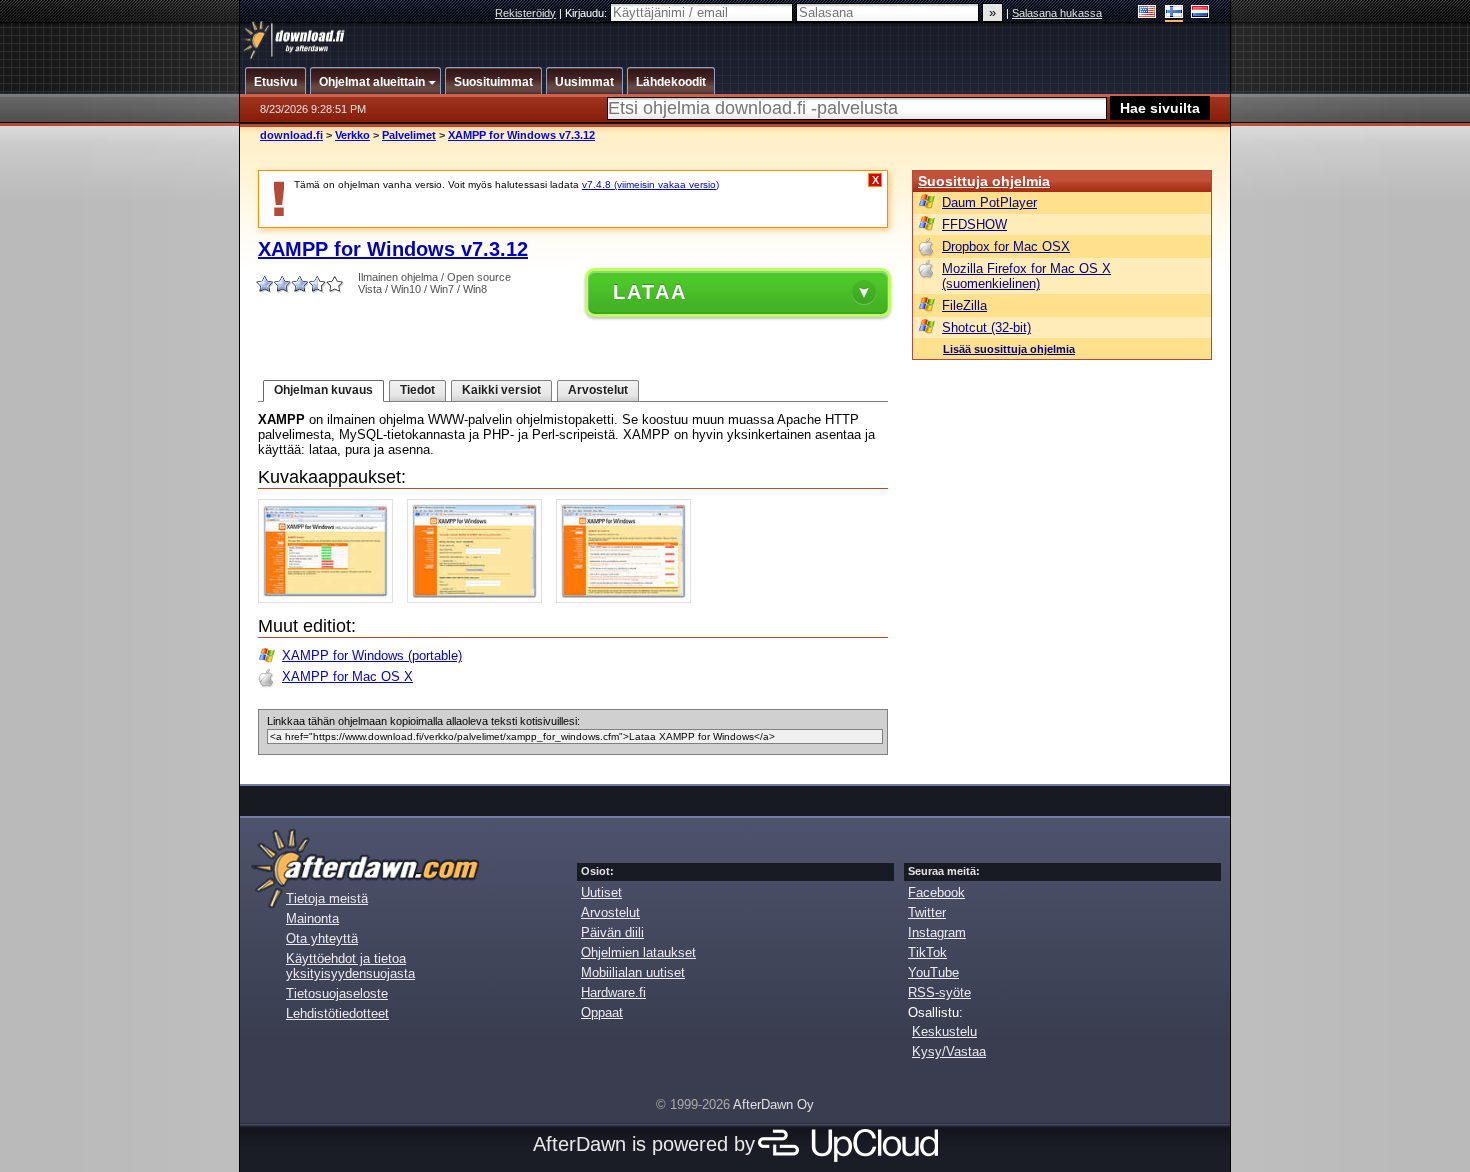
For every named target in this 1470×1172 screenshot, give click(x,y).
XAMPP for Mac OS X (347, 676)
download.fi (291, 135)
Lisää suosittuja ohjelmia (1009, 349)
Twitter (927, 912)
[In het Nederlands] (1200, 13)
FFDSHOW (974, 224)
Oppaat (602, 1012)
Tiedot (417, 390)
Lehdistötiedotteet (337, 1013)
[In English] (1147, 13)
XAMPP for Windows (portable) (372, 655)
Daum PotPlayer (989, 202)
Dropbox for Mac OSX (1006, 246)
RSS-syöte (939, 992)
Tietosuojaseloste (337, 993)
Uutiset (601, 892)
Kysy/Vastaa (949, 1051)
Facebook (936, 892)
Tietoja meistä (327, 898)
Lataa (650, 292)
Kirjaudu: (587, 13)
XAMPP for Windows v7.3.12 (521, 135)
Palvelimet (409, 135)
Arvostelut (598, 390)
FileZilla (964, 305)
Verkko (352, 135)
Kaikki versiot (501, 390)
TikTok (927, 952)
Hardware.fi (613, 992)
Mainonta (312, 918)
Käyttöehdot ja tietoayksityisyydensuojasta (350, 966)
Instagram (937, 932)
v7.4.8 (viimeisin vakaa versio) (650, 184)
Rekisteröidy (525, 13)
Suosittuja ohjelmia (984, 181)
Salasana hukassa (1057, 13)
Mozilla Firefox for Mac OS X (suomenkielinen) (1026, 276)
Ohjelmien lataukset (638, 952)
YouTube (933, 972)
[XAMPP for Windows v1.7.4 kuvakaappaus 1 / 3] (330, 598)
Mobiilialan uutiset (633, 972)
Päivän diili (612, 932)
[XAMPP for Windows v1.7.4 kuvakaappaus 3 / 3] (628, 598)
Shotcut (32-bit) (986, 327)
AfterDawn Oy (773, 1104)
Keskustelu (944, 1031)
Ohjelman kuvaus (323, 390)
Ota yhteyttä (322, 938)
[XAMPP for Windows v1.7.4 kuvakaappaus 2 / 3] (479, 598)
